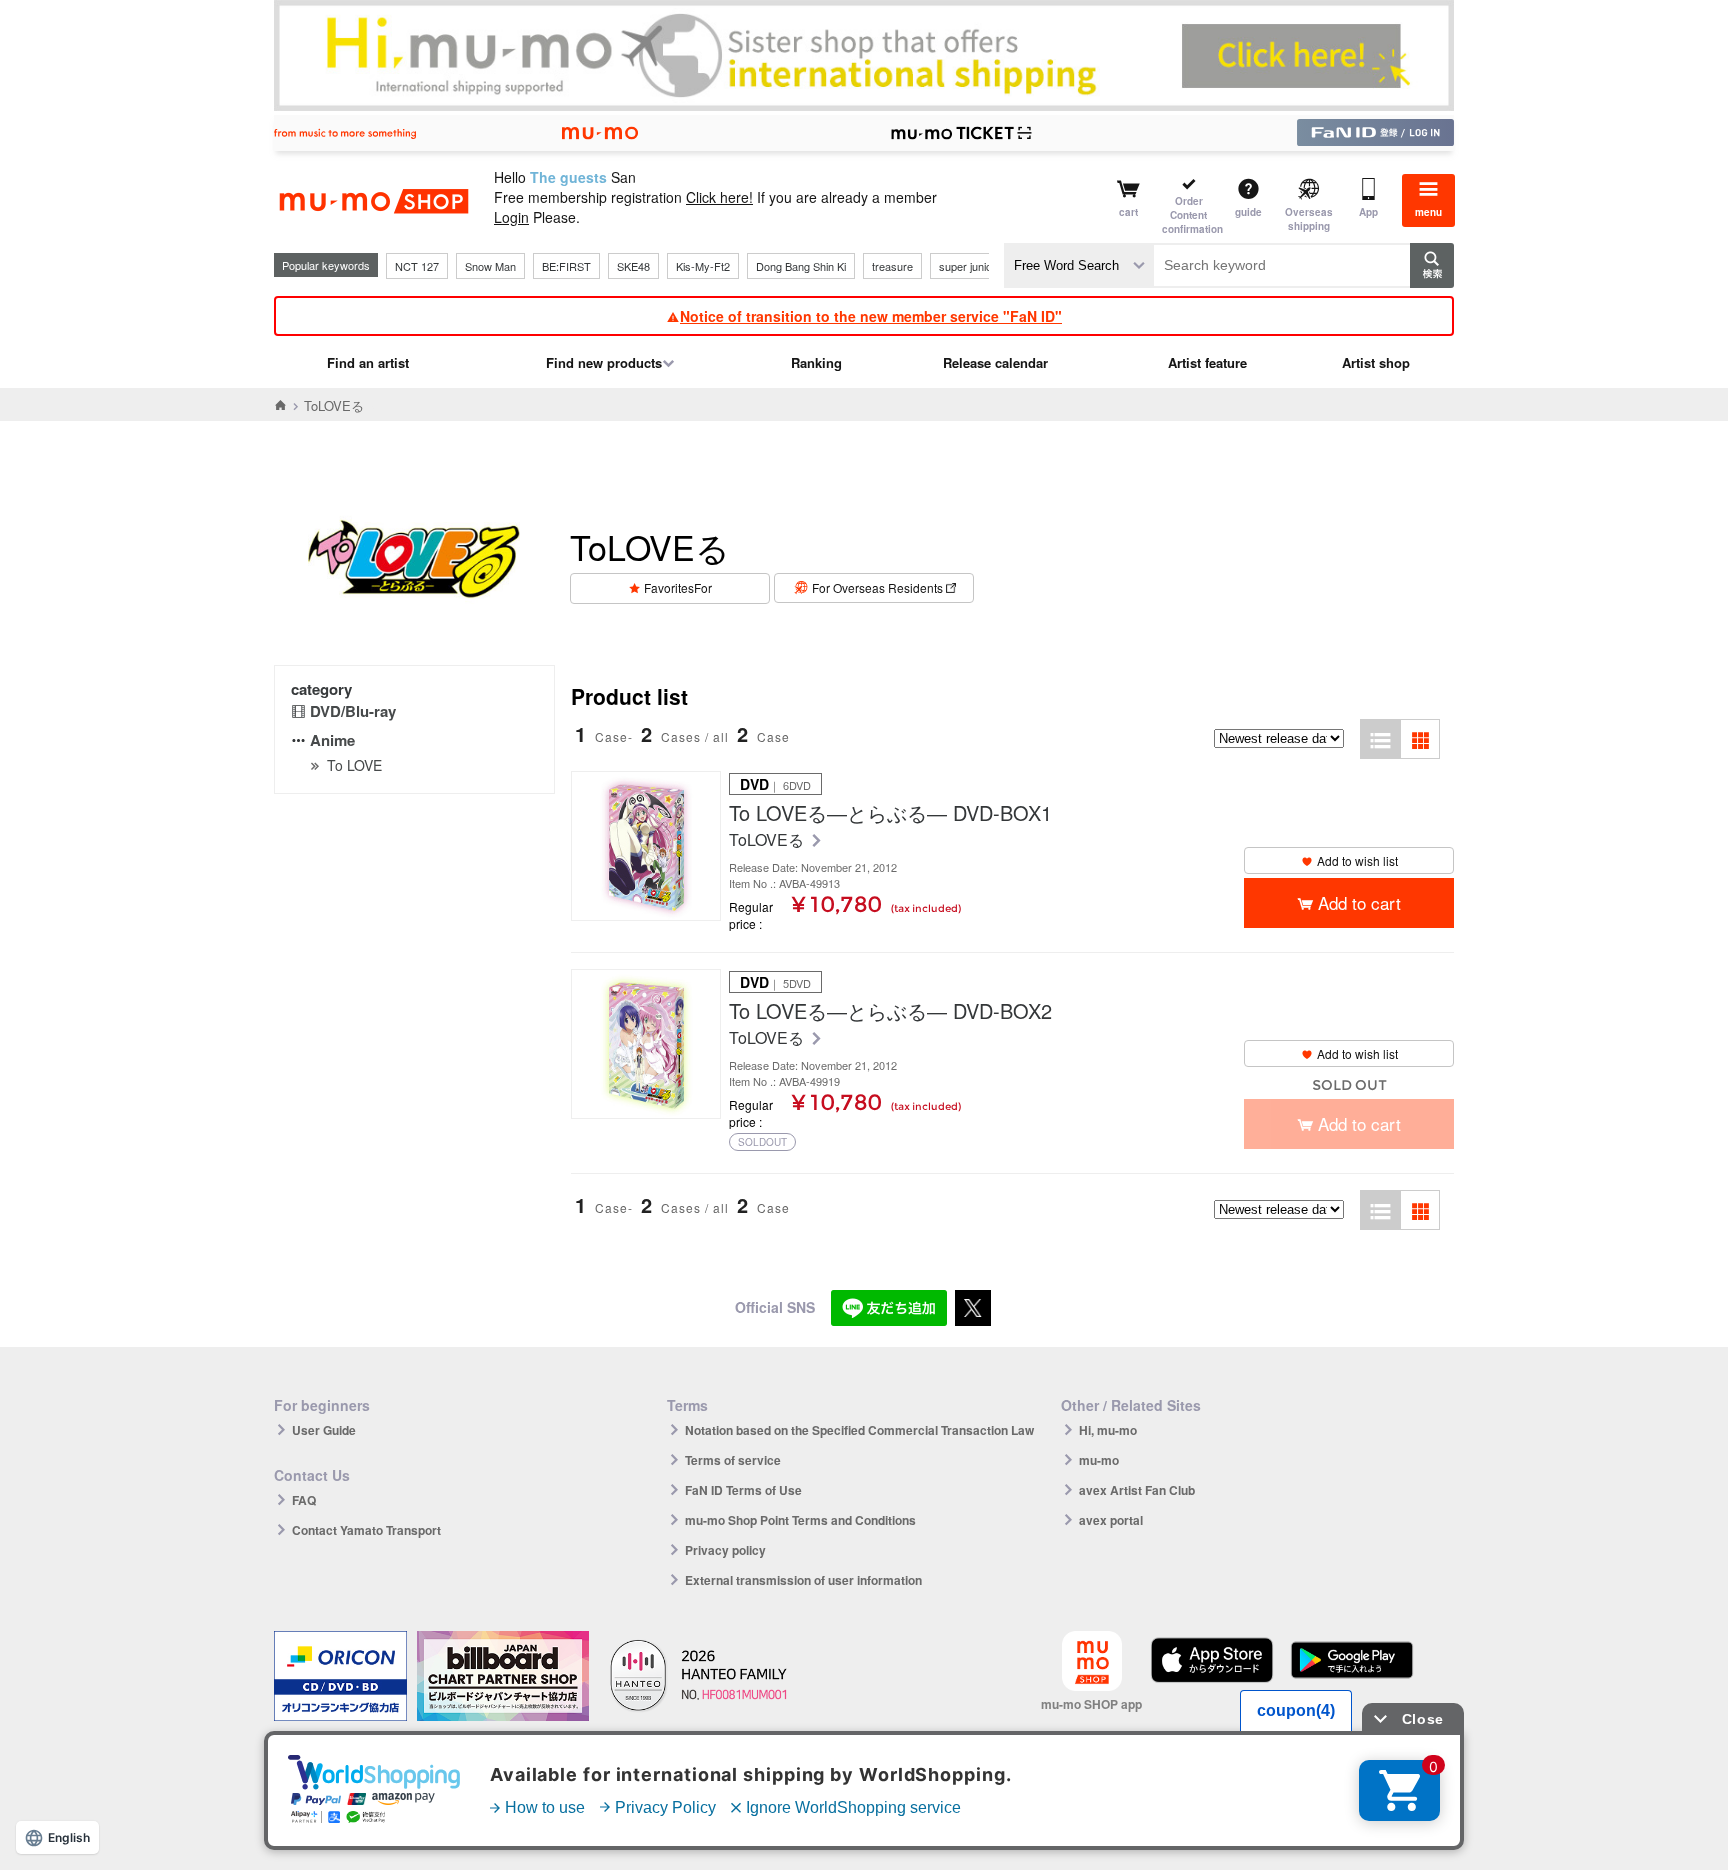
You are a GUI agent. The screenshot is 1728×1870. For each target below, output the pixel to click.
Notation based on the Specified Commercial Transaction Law (859, 1430)
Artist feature (1207, 362)
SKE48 (633, 266)
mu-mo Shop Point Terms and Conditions (800, 1520)
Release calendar (995, 362)
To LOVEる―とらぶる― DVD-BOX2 (890, 1011)
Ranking (816, 362)
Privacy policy (725, 1550)
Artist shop (1376, 362)
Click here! (719, 197)
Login (511, 217)
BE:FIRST (566, 266)
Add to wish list (1357, 860)
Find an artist (368, 362)
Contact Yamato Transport (366, 1530)
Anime (332, 740)
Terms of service (733, 1460)
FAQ (304, 1500)
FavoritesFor (678, 587)
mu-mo (1099, 1460)
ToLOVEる (768, 840)
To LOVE (354, 765)
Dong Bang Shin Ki (801, 266)
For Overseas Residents (877, 587)
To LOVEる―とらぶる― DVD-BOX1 (890, 813)
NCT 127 (417, 266)
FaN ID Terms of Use (743, 1490)
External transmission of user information (803, 1580)
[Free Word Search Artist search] (1079, 265)
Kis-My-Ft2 (703, 266)
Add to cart (1359, 902)
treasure (892, 266)
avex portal (1111, 1520)
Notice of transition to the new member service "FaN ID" (871, 316)
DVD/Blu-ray (353, 711)
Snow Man (490, 266)
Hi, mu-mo (1108, 1430)
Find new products (604, 362)
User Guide (324, 1430)
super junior (967, 266)
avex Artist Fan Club (1137, 1490)
